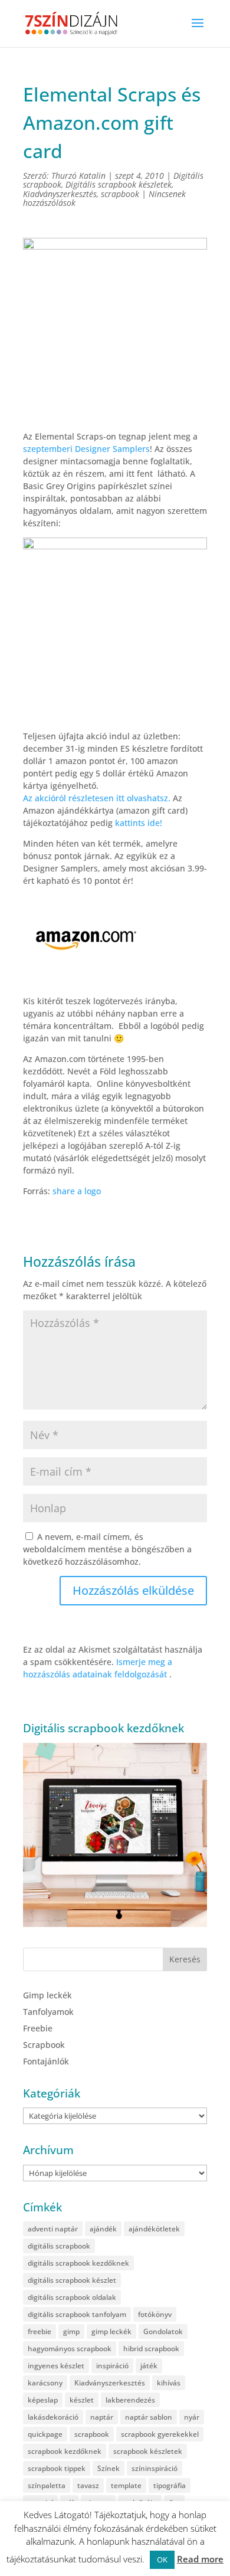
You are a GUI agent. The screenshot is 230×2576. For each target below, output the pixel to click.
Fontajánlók (46, 2061)
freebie (40, 2331)
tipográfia (170, 2485)
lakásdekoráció (53, 2417)
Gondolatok (163, 2331)
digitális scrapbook (59, 2246)
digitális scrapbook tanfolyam (77, 2314)
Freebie (38, 2028)
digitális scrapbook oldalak (72, 2297)
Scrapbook (44, 2045)
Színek (109, 2468)
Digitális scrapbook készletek (119, 184)
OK (162, 2559)
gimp (71, 2331)
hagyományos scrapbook (70, 2349)
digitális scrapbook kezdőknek (78, 2263)
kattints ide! (139, 823)
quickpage (45, 2434)
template (126, 2485)
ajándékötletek (154, 2229)
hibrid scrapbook (151, 2349)
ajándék (103, 2229)
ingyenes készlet (56, 2366)
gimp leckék (111, 2331)
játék (149, 2366)
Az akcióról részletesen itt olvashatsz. (97, 798)
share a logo (77, 1191)
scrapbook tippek (57, 2468)
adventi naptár (53, 2229)
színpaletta (47, 2485)
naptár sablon (149, 2417)
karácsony (45, 2383)
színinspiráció (155, 2468)
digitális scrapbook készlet (72, 2280)
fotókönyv (155, 2314)
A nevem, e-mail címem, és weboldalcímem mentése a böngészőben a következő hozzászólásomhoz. (107, 1549)
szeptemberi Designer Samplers (86, 449)
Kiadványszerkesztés (60, 194)
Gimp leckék (47, 1995)
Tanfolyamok (48, 2012)
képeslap (43, 2400)
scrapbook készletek (148, 2451)
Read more (200, 2559)
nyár (192, 2417)
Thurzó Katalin (78, 176)
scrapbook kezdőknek (65, 2451)
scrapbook (120, 194)
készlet (82, 2400)
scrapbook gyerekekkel (160, 2434)
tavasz (88, 2485)
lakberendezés (130, 2400)
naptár (102, 2417)
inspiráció (112, 2366)
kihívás (169, 2383)
